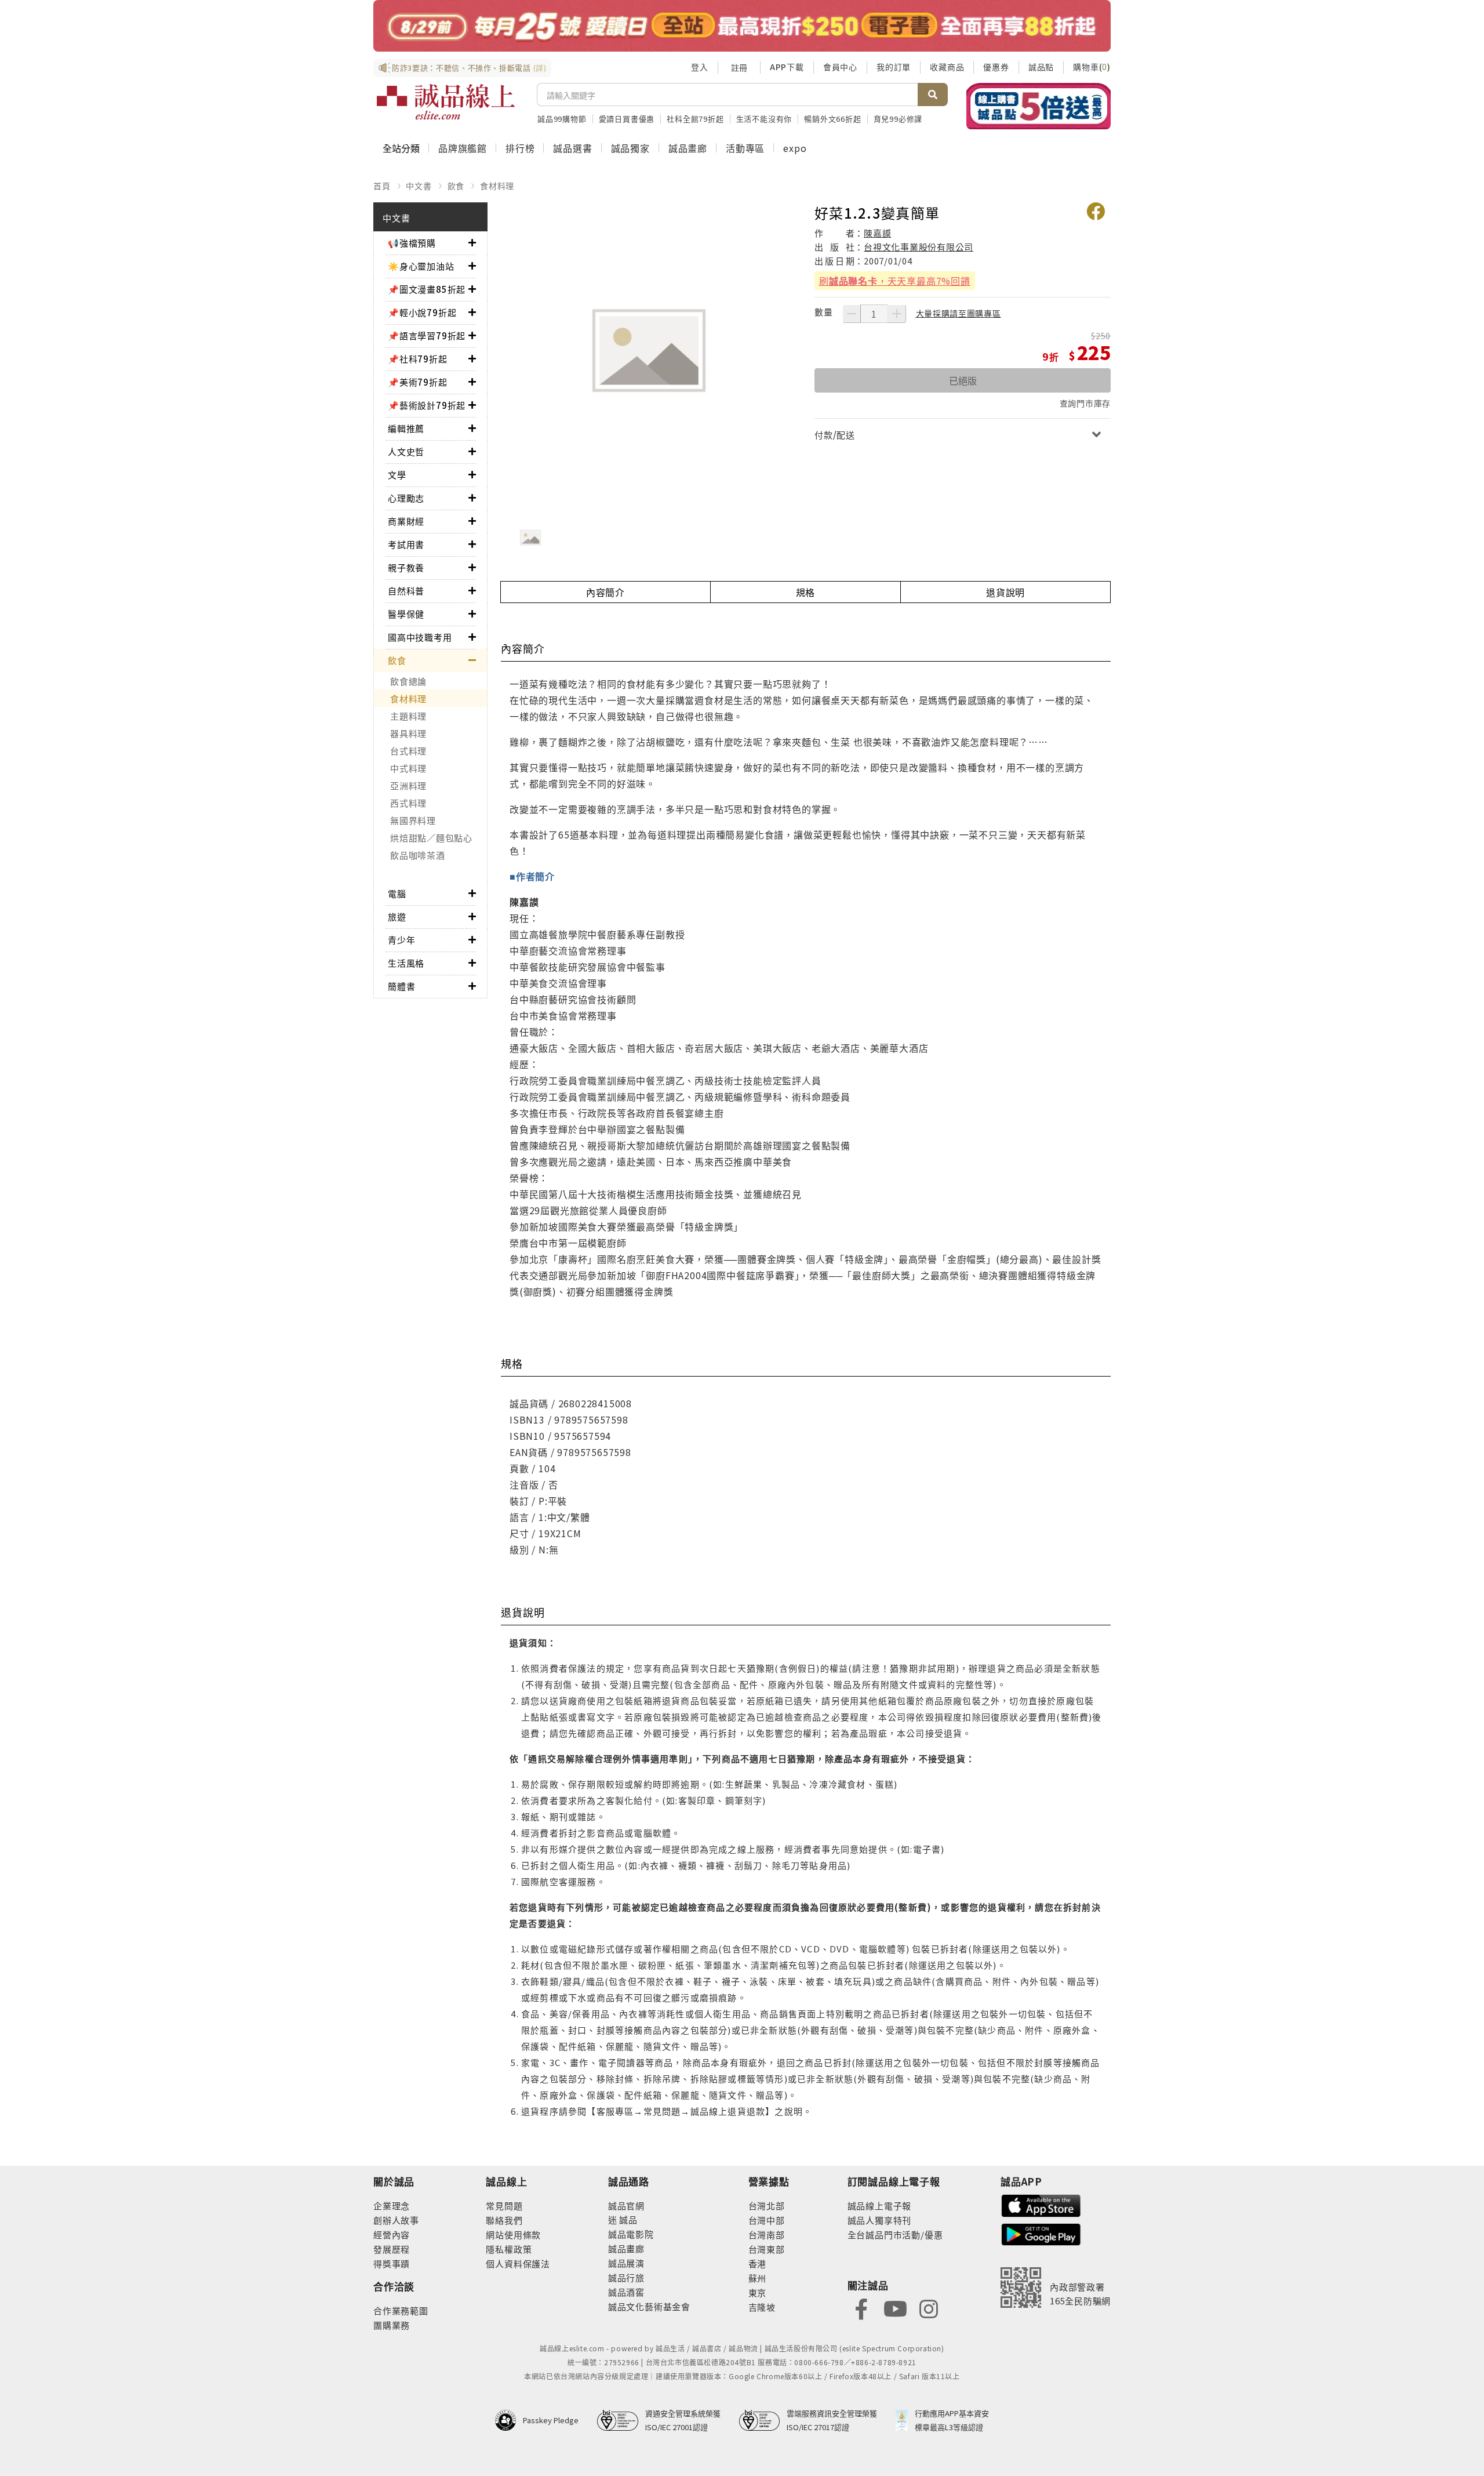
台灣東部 (767, 2249)
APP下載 (787, 67)
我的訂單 (894, 67)
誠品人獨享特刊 (880, 2220)
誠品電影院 (631, 2234)
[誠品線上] (446, 102)
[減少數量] (852, 314)
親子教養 (406, 567)
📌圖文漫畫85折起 (427, 289)
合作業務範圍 (401, 2310)
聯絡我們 (504, 2220)
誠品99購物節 (562, 119)
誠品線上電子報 (880, 2205)
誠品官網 (626, 2205)
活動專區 (745, 148)
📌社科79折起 (418, 359)
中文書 (419, 186)
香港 (758, 2263)
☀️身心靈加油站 (421, 266)
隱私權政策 (509, 2249)
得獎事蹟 (392, 2263)
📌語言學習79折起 (427, 335)
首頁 (382, 186)
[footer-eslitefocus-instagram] (929, 2308)
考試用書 (406, 544)
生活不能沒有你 (764, 119)
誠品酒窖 (626, 2292)
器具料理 (408, 733)
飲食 (456, 186)
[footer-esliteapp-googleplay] (1041, 2233)
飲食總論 (408, 681)
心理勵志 (406, 498)
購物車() (1092, 67)
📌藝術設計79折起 (427, 405)
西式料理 (408, 803)
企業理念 (392, 2205)
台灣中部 (767, 2220)
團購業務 (392, 2325)
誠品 (628, 2219)
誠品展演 (626, 2263)
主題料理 (408, 716)
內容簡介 (605, 592)
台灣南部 (767, 2234)
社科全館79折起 (695, 119)
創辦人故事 (396, 2220)
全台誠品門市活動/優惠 (895, 2234)
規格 (806, 592)
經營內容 (392, 2234)
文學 (397, 475)
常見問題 (504, 2205)
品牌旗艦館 (463, 148)
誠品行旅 (626, 2277)
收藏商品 (947, 67)
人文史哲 (406, 451)
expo (795, 148)
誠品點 (1041, 67)
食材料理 (497, 186)
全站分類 (401, 148)
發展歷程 (392, 2249)
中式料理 (408, 768)
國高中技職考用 (420, 637)
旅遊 (397, 916)
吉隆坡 (762, 2307)
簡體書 (401, 986)
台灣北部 (767, 2205)
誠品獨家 (630, 148)
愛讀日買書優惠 (627, 119)
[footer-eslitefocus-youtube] (895, 2308)
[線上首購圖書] (1039, 106)
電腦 (397, 893)
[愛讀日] (742, 26)
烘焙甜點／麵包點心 (431, 838)
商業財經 (406, 521)
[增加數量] (897, 314)
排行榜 (520, 148)
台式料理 (408, 751)
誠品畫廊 (688, 148)
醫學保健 (406, 614)
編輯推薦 (406, 428)
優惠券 (996, 67)
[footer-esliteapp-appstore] (1041, 2204)
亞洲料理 (408, 785)
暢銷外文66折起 (832, 119)
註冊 (739, 67)
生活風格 (406, 963)
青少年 (401, 940)
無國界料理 (413, 820)
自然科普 (406, 591)
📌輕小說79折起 (422, 312)
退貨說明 (1005, 592)
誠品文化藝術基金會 (649, 2306)
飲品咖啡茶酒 (418, 855)
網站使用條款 (513, 2234)
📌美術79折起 (418, 382)
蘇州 (758, 2278)
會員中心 (840, 67)
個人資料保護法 (518, 2263)
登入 (700, 67)
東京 (758, 2292)
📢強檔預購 (412, 243)
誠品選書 (572, 148)
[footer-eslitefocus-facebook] (861, 2308)
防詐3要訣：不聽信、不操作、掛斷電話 (469, 68)
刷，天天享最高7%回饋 (895, 281)
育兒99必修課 (898, 119)
